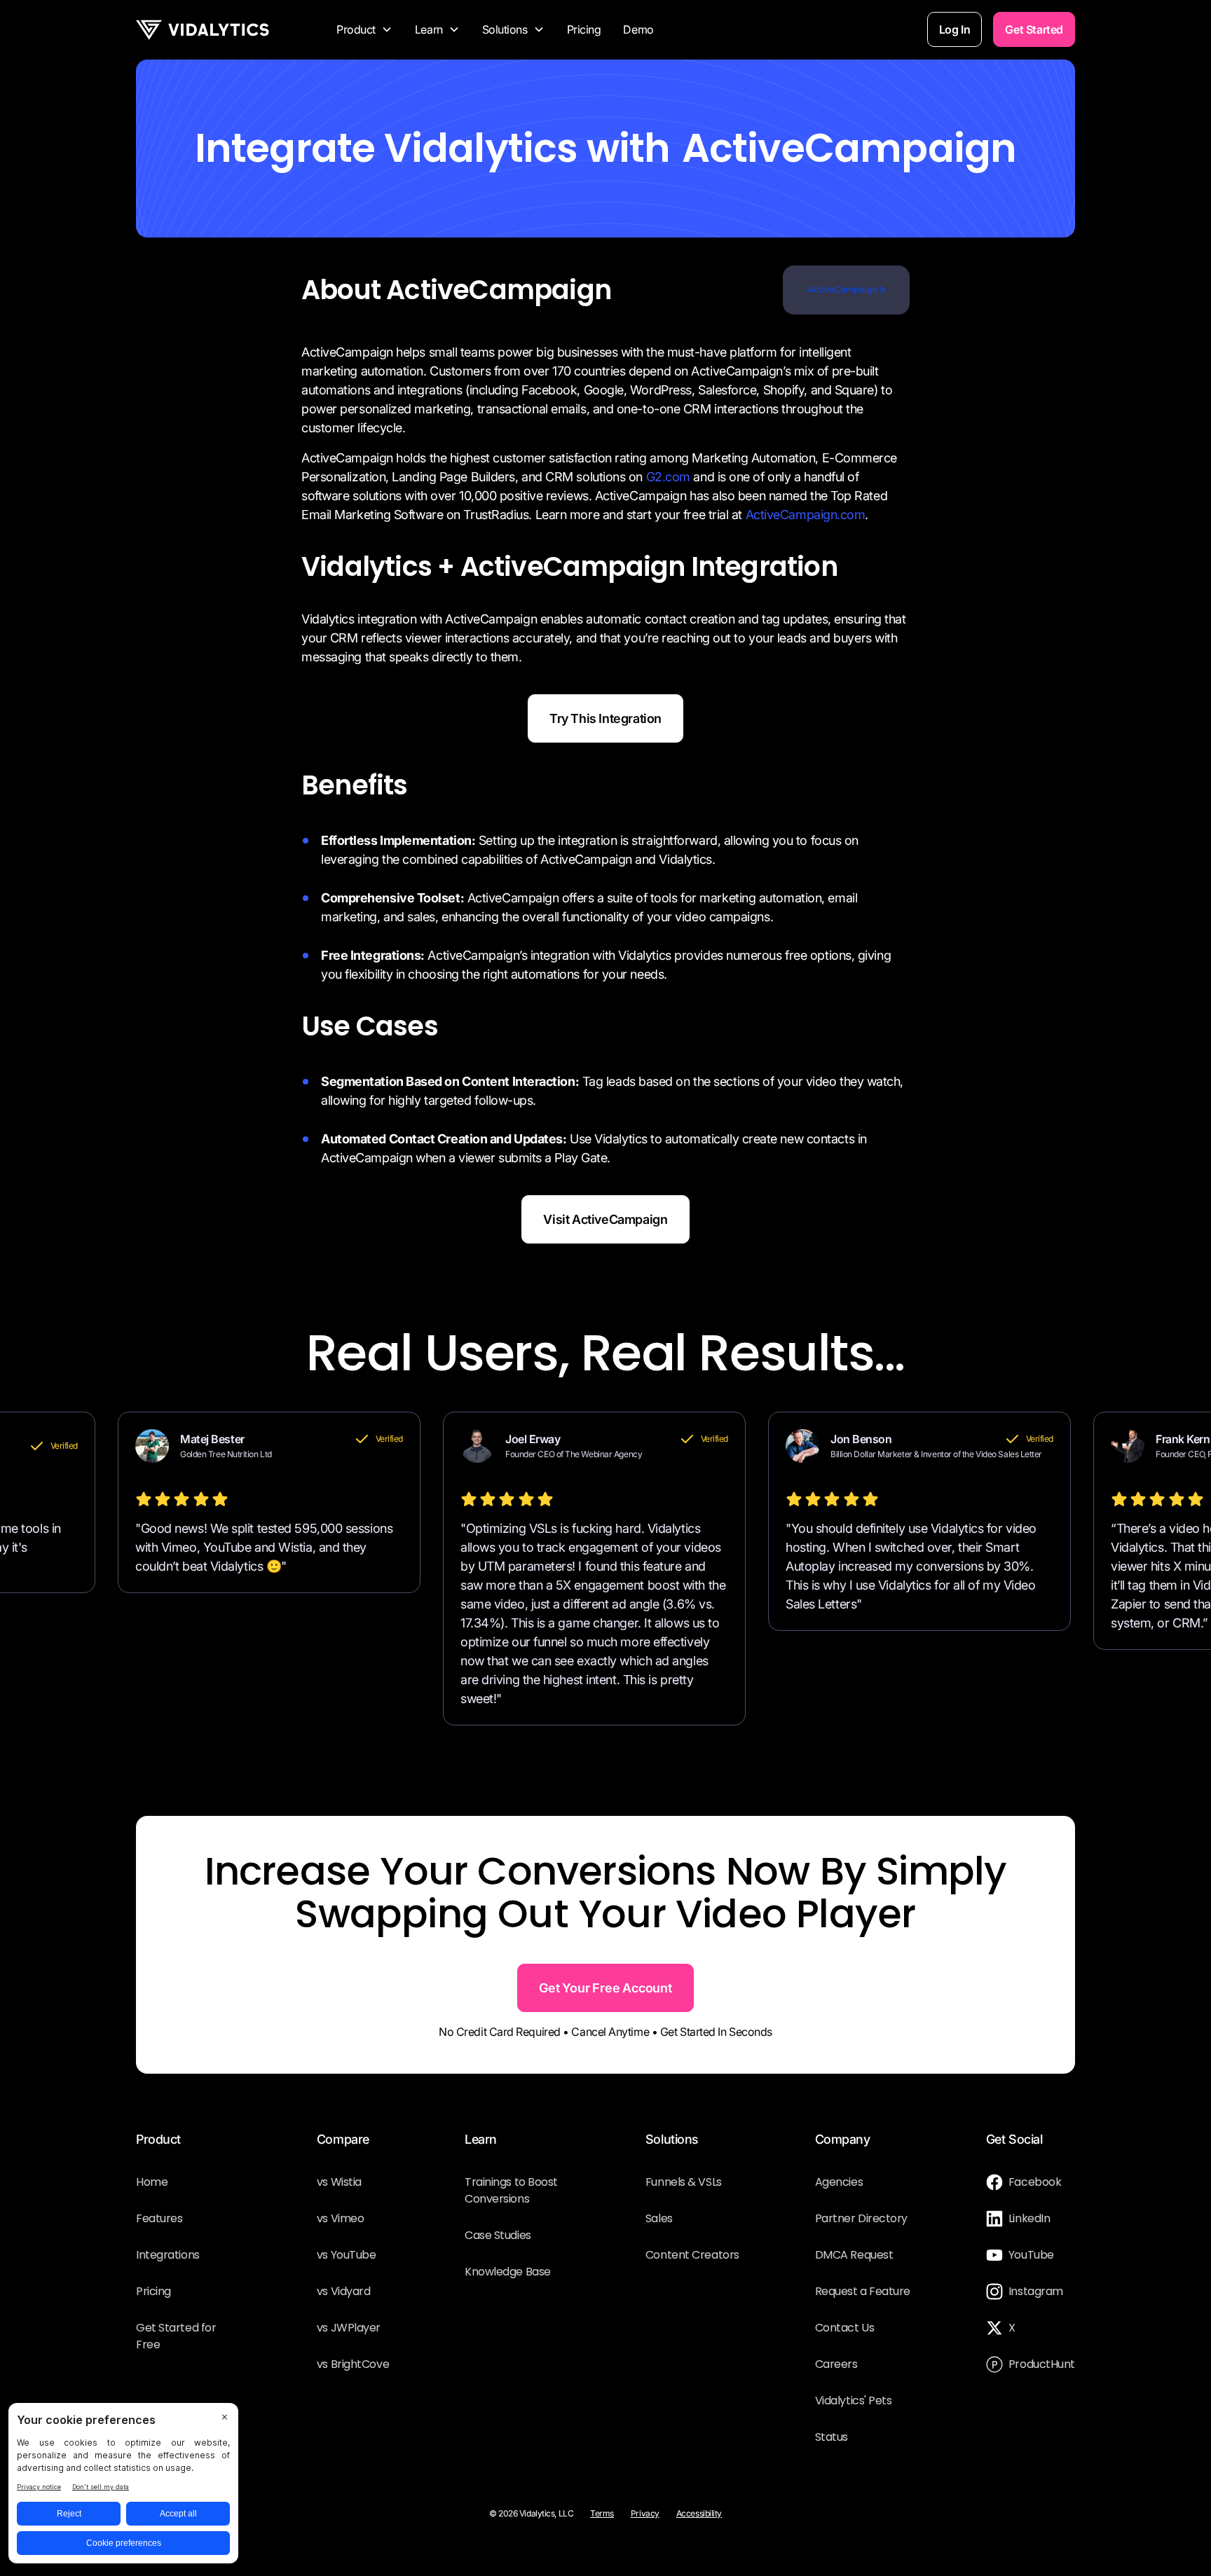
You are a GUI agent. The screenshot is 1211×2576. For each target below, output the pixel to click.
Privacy (645, 2513)
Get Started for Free (176, 2336)
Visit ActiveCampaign (605, 1219)
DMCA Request (854, 2255)
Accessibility (699, 2513)
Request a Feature (863, 2291)
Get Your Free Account (605, 1988)
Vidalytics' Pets (854, 2401)
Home (152, 2182)
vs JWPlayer (349, 2328)
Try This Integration (605, 718)
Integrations (168, 2255)
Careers (836, 2364)
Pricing (584, 29)
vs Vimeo (340, 2218)
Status (832, 2437)
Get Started (1034, 29)
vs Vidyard (344, 2291)
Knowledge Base (508, 2272)
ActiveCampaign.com (806, 515)
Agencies (839, 2182)
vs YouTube (347, 2255)
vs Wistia (339, 2182)
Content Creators (692, 2255)
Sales (659, 2218)
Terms (602, 2513)
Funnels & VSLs (684, 2182)
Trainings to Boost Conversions (511, 2190)
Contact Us (845, 2328)
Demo (638, 29)
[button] (364, 29)
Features (159, 2218)
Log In (955, 29)
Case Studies (498, 2235)
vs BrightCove (353, 2364)
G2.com (668, 477)
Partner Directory (861, 2218)
